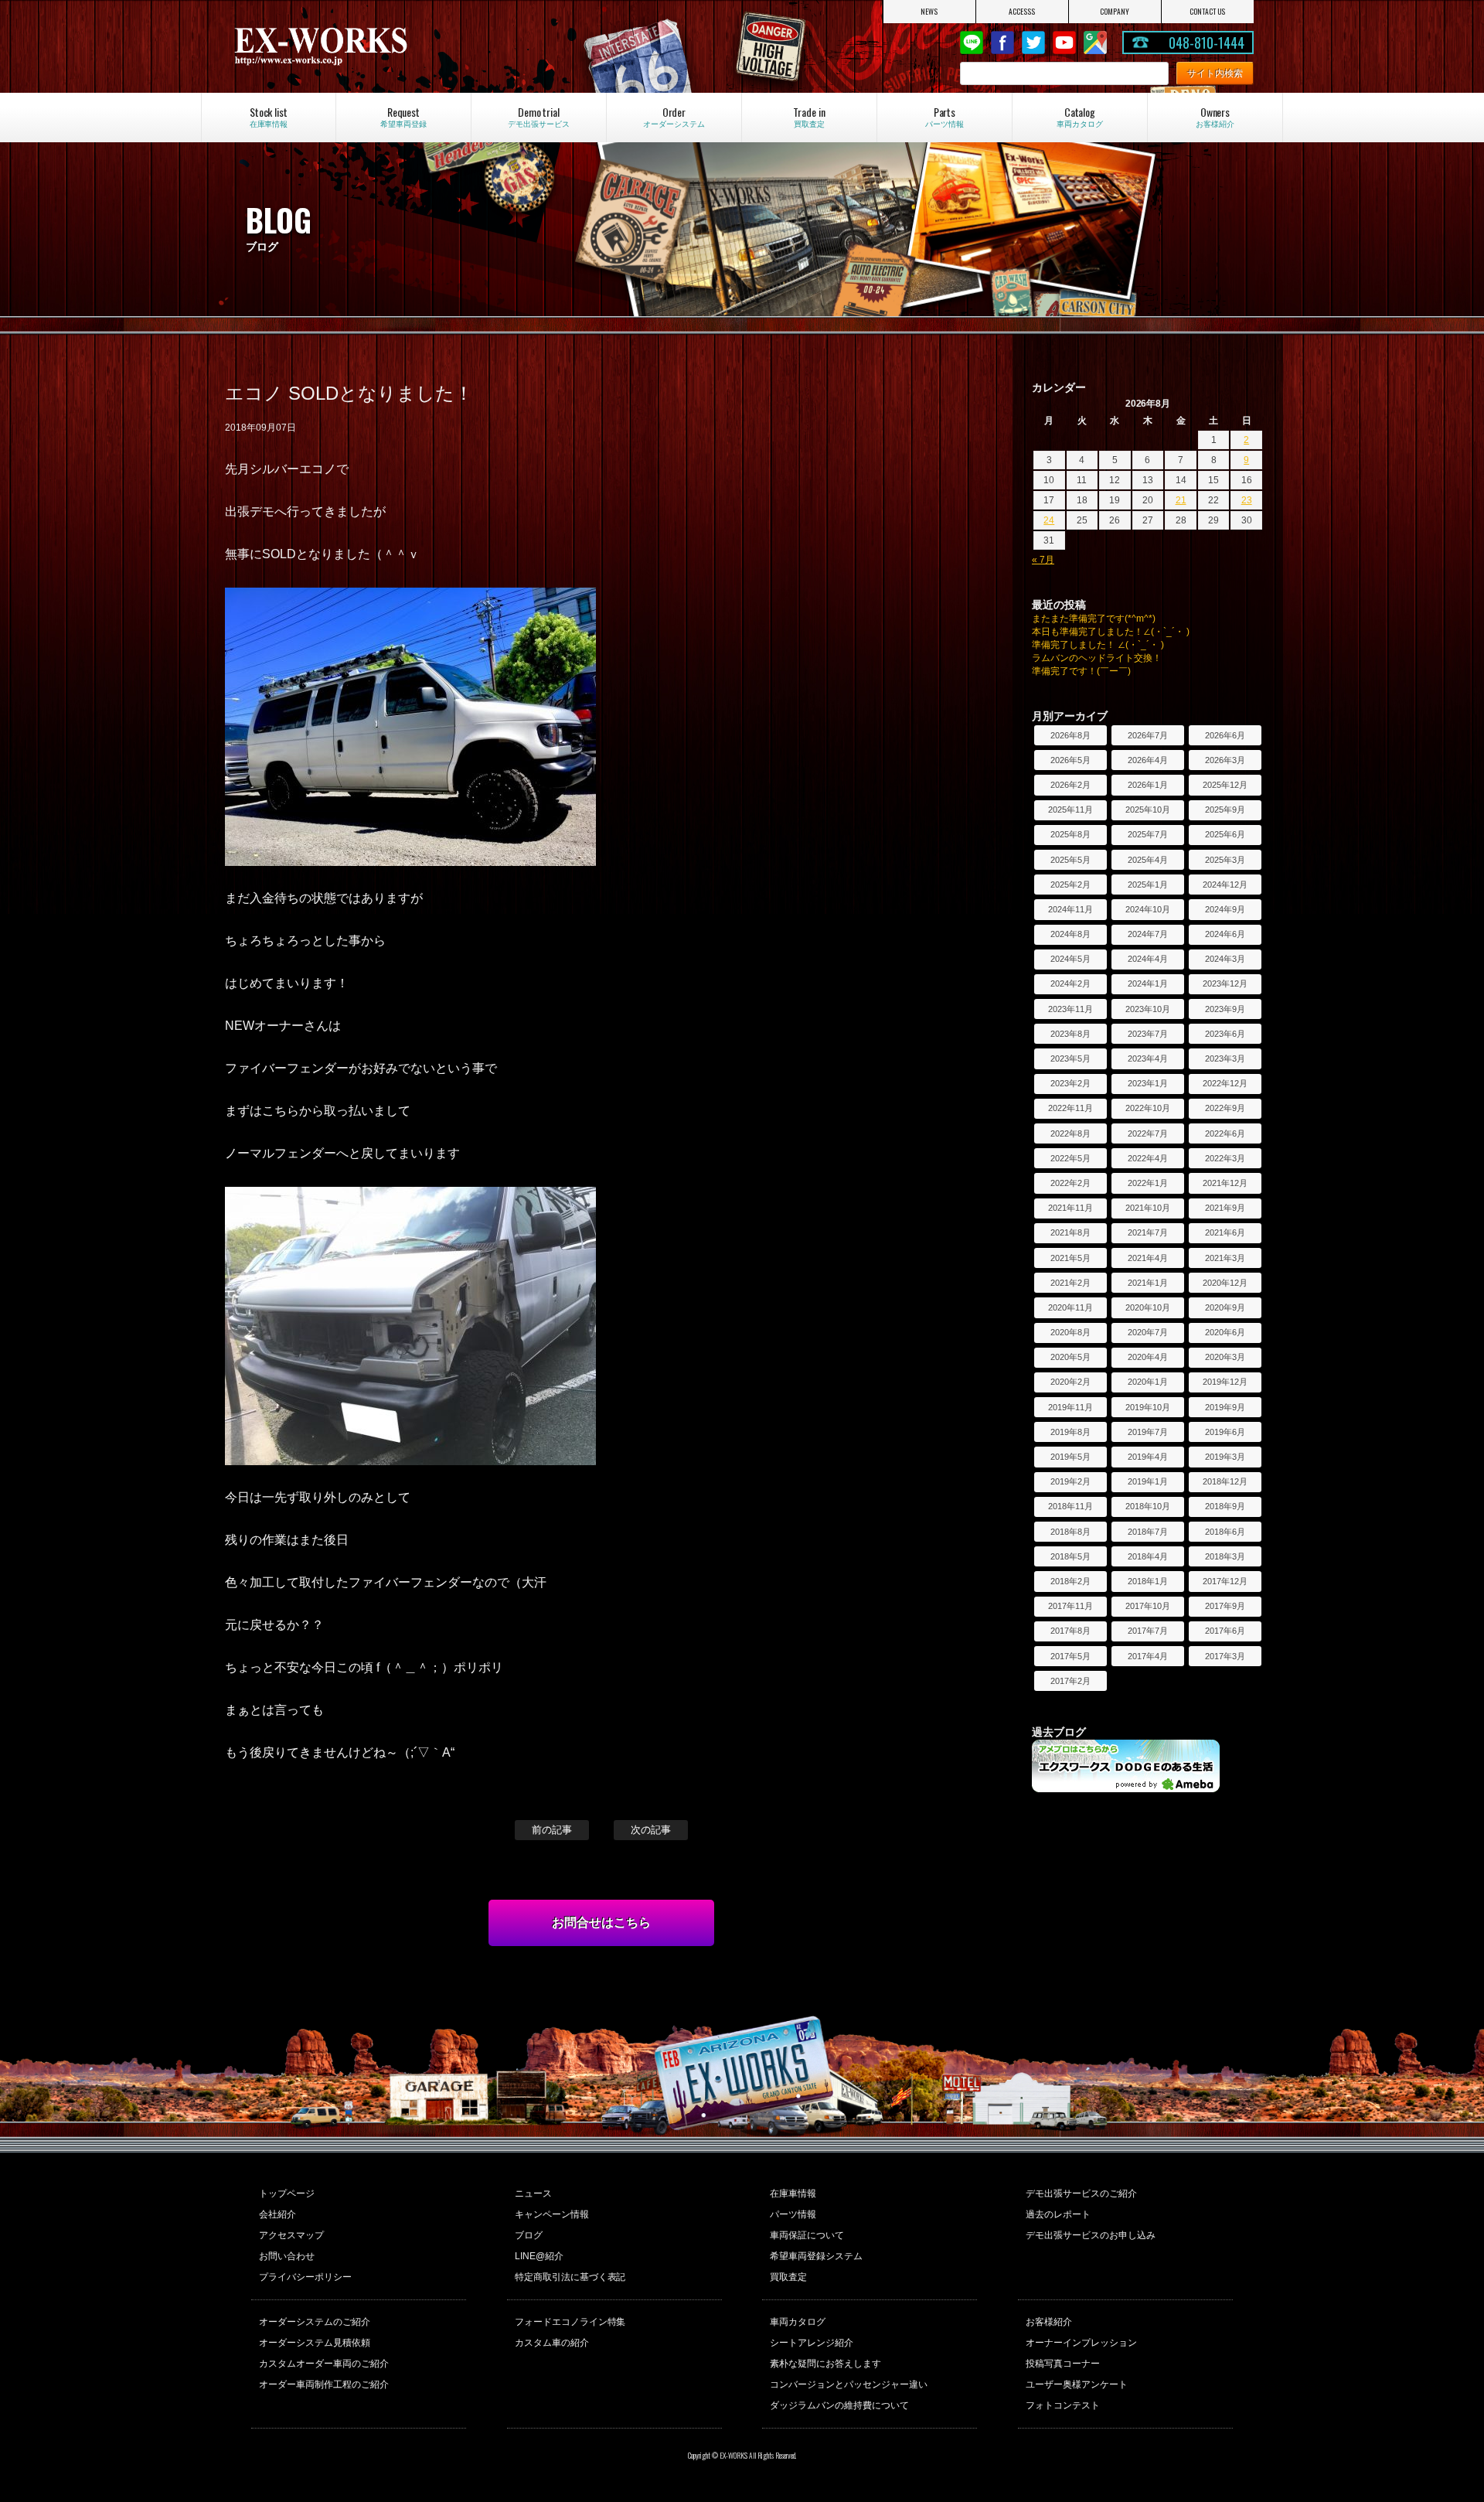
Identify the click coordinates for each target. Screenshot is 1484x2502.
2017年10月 (1148, 1606)
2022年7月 (1148, 1133)
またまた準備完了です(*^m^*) (1094, 619)
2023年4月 (1148, 1058)
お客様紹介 (1049, 2322)
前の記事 (552, 1830)
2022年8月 (1070, 1133)
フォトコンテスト (1063, 2405)
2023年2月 (1070, 1083)
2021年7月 (1148, 1232)
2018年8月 (1070, 1532)
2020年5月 (1070, 1357)
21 (1181, 500)
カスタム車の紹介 (552, 2343)
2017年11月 (1070, 1606)
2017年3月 (1225, 1656)
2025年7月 (1148, 834)
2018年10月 (1148, 1506)
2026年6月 (1225, 735)
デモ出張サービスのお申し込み (1091, 2235)
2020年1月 (1148, 1382)
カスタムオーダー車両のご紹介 (324, 2364)
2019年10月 (1148, 1407)
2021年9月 (1225, 1208)
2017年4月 (1148, 1656)
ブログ (529, 2235)
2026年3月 (1225, 760)
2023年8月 (1070, 1034)
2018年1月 (1148, 1581)
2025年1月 (1148, 885)
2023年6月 (1225, 1034)
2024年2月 (1070, 983)
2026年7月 (1148, 735)
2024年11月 (1070, 909)
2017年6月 (1225, 1631)
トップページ (287, 2194)
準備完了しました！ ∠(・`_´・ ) (1098, 645)
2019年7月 (1148, 1432)
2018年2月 (1070, 1581)
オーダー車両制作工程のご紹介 (324, 2384)
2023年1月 (1148, 1083)
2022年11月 (1070, 1108)
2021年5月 (1070, 1258)
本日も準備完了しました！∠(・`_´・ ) (1111, 632)
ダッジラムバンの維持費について (839, 2405)
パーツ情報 (793, 2214)
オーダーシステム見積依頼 (315, 2343)
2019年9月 (1225, 1407)
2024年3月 (1225, 959)
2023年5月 (1070, 1058)
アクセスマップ (291, 2235)
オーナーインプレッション (1081, 2343)
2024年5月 (1070, 959)
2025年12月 (1225, 785)
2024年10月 (1148, 909)
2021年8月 (1070, 1232)
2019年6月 (1225, 1432)
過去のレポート (1058, 2214)
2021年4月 (1148, 1258)
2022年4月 (1148, 1158)
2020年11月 (1070, 1307)
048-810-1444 (1207, 43)
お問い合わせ (287, 2256)
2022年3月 (1225, 1158)
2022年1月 (1148, 1183)
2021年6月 (1225, 1232)
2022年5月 (1070, 1158)
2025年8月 (1070, 834)
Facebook (1002, 43)
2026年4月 (1148, 760)
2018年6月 (1225, 1532)
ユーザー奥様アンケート (1077, 2384)
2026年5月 (1070, 760)
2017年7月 (1148, 1631)
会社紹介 (277, 2214)
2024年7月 (1148, 934)
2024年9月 (1225, 909)
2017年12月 (1225, 1581)
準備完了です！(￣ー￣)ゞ (1086, 671)
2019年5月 (1070, 1457)
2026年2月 (1070, 785)
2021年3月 (1225, 1258)
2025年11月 (1070, 810)
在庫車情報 (793, 2194)
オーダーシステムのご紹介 (315, 2322)
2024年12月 (1225, 885)
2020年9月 (1225, 1307)
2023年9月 (1225, 1009)
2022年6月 (1225, 1133)
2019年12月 (1225, 1382)
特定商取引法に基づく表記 (570, 2277)
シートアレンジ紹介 (812, 2343)
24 (1049, 520)
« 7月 (1043, 560)
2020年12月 (1225, 1283)
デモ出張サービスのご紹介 (1081, 2194)
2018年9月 (1225, 1506)
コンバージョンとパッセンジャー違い (849, 2384)
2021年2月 (1070, 1283)
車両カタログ (798, 2322)
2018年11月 (1070, 1506)
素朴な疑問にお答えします (825, 2364)
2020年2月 (1070, 1382)
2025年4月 (1148, 860)
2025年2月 (1070, 885)
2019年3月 (1225, 1457)
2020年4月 (1148, 1357)
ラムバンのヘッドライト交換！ (1097, 658)
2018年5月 (1070, 1556)
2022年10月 (1148, 1108)
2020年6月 (1225, 1332)
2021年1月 (1148, 1283)
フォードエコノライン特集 (570, 2322)
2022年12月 (1225, 1083)
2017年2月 (1070, 1681)
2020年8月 (1070, 1332)
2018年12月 (1225, 1481)
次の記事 (651, 1830)
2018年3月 (1225, 1556)
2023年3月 (1225, 1058)
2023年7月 (1148, 1034)
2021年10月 (1148, 1208)
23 (1247, 500)
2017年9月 (1225, 1606)
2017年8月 (1070, 1631)
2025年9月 (1225, 810)
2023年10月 (1148, 1009)
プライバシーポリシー (305, 2277)
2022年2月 (1070, 1183)
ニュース (533, 2194)
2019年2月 (1070, 1481)
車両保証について (807, 2235)
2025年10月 (1148, 810)
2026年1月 (1148, 785)
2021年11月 (1070, 1208)
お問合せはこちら (601, 1923)
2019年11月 (1070, 1407)
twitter (1033, 43)
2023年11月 (1070, 1009)
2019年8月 (1070, 1432)
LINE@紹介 (539, 2256)
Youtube (1064, 43)
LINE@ (972, 43)
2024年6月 (1225, 934)
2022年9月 (1225, 1108)
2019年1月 (1148, 1481)
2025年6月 (1225, 834)
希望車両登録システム (816, 2256)
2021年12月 (1225, 1183)
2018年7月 (1148, 1532)
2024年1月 (1148, 983)
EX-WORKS (384, 46)
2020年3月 (1225, 1357)
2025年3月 (1225, 860)
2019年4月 (1148, 1457)
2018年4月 (1148, 1556)
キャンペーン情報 (552, 2214)
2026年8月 (1070, 735)
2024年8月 (1070, 934)
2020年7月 (1148, 1332)
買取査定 (788, 2277)
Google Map (1095, 43)
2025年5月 (1070, 860)
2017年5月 (1070, 1656)
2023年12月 (1225, 983)
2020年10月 (1148, 1307)
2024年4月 (1148, 959)
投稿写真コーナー (1063, 2364)
